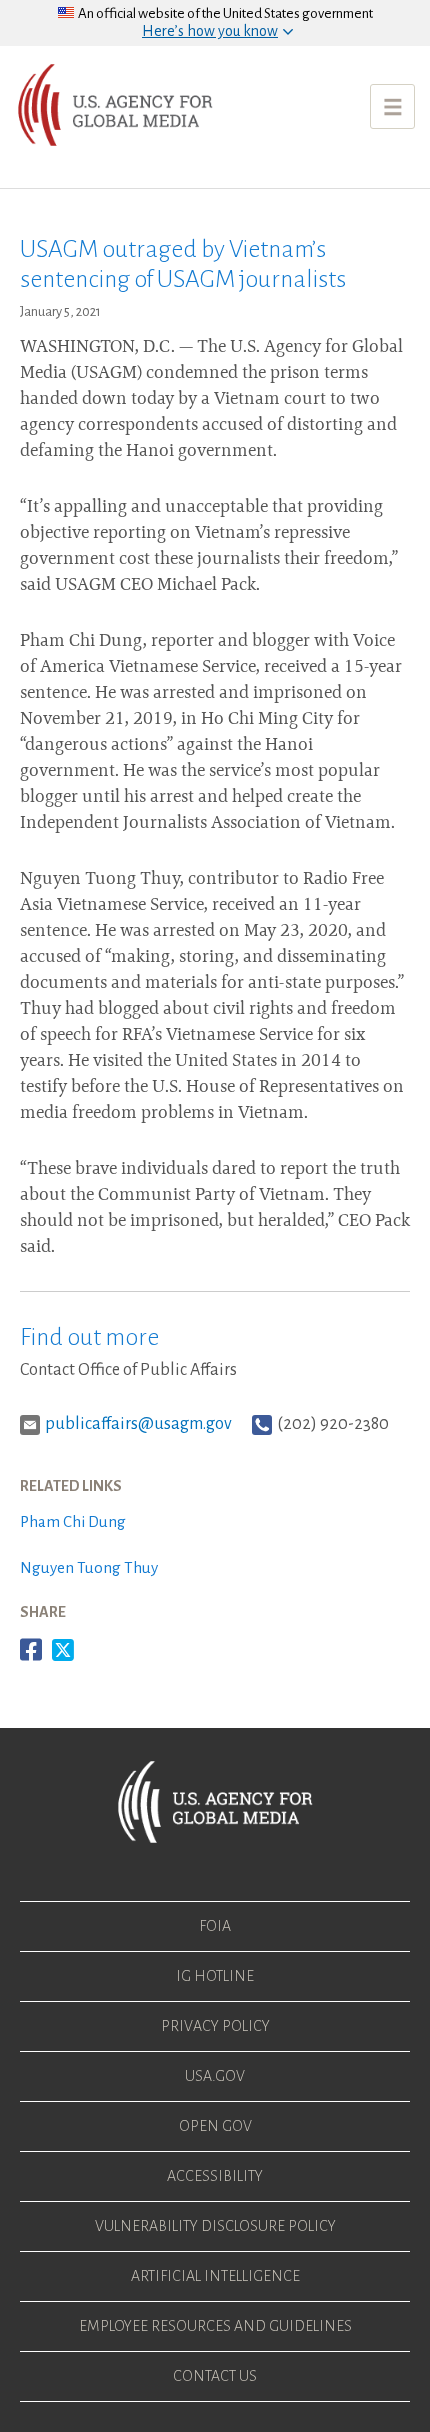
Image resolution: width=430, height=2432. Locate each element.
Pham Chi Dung (73, 1521)
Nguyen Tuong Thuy (89, 1567)
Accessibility (215, 2176)
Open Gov (215, 2126)
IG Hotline (215, 1976)
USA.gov (215, 2076)
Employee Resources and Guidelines (215, 2326)
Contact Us (215, 2376)
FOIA (215, 1926)
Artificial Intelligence (215, 2276)
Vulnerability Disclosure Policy (215, 2226)
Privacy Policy (215, 2026)
